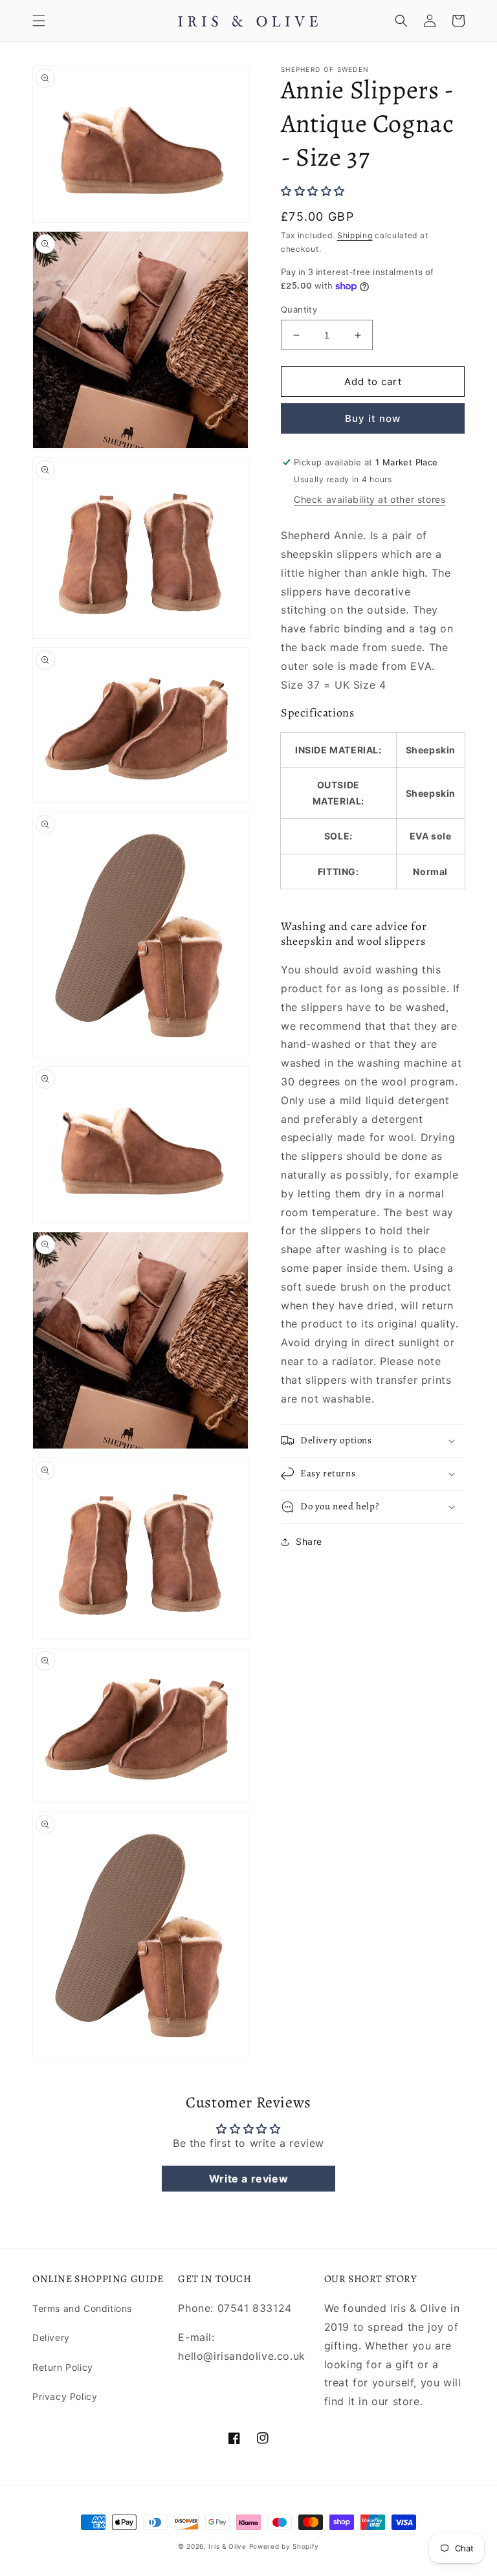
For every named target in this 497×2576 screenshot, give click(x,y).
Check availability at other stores (370, 499)
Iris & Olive (227, 2546)
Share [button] (309, 1541)
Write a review (248, 2179)
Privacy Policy (65, 2396)
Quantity (299, 309)
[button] (39, 21)
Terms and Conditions (82, 2308)
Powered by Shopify (284, 2546)
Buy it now (373, 418)
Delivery (51, 2337)
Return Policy (63, 2367)
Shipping (355, 235)
